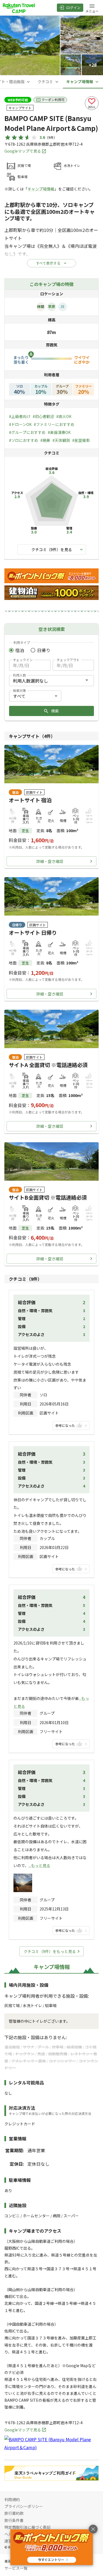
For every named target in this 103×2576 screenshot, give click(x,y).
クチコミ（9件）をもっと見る (50, 1951)
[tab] (49, 82)
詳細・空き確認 (50, 861)
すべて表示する (48, 263)
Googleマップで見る (23, 151)
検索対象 (20, 690)
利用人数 (20, 675)
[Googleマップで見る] (51, 2447)
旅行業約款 (14, 2513)
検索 (55, 711)
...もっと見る (39, 1865)
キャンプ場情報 (41, 189)
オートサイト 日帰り (33, 933)
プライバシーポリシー (24, 2506)
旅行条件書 (14, 2520)
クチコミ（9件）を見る (52, 549)
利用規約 (12, 2499)
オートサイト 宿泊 (30, 800)
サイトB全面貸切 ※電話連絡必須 (48, 1197)
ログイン (73, 8)
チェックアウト (68, 660)
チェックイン (23, 660)
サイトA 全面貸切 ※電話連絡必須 (48, 1065)
